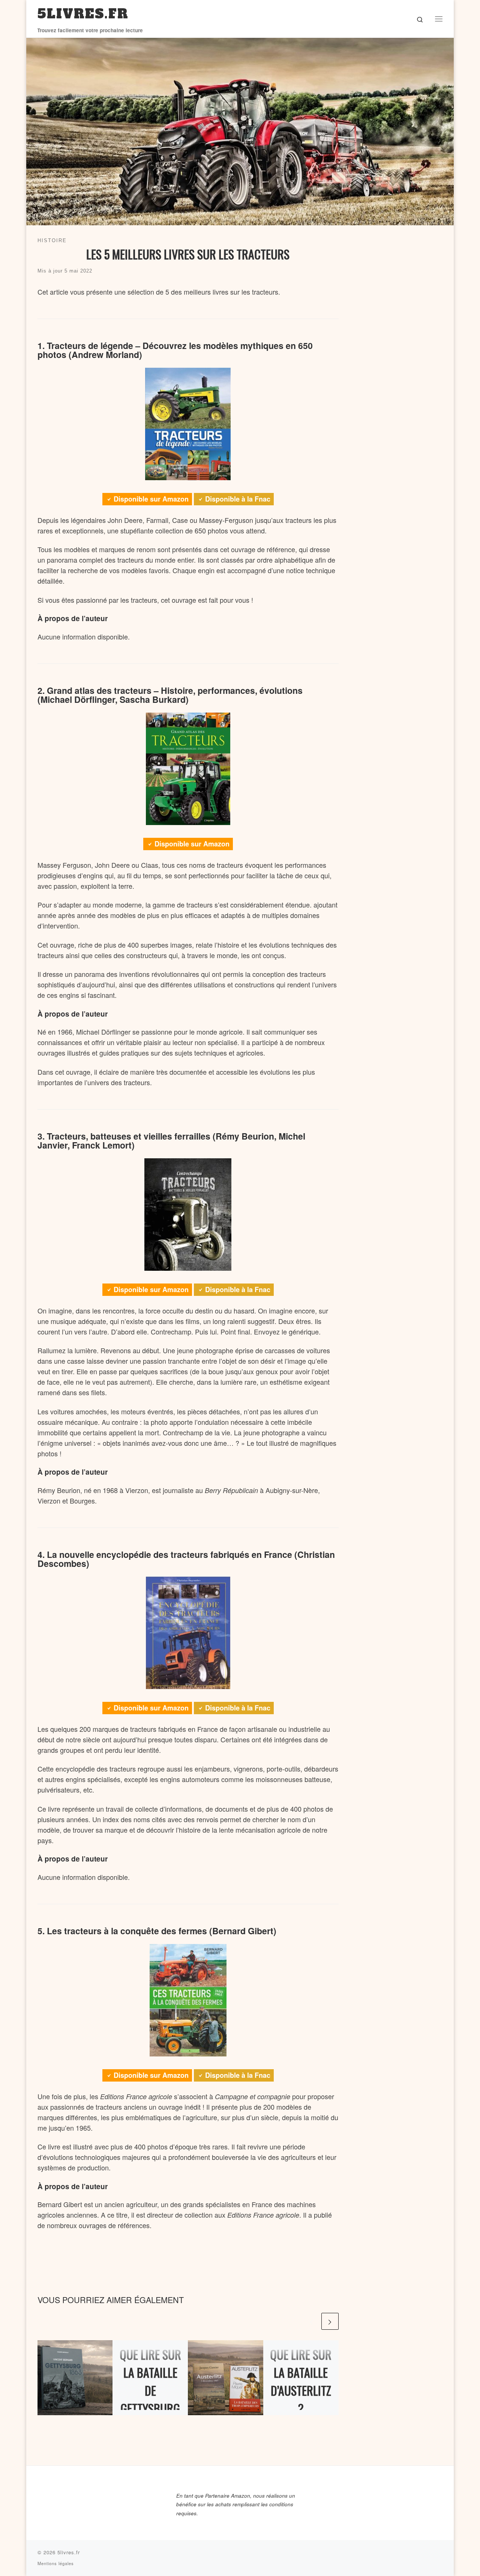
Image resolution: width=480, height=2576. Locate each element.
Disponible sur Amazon (151, 499)
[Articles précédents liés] (311, 2321)
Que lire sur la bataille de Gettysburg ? (150, 2390)
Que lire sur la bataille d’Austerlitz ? (301, 2381)
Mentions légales (56, 2563)
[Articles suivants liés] (330, 2321)
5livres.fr (69, 2552)
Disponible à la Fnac (238, 499)
